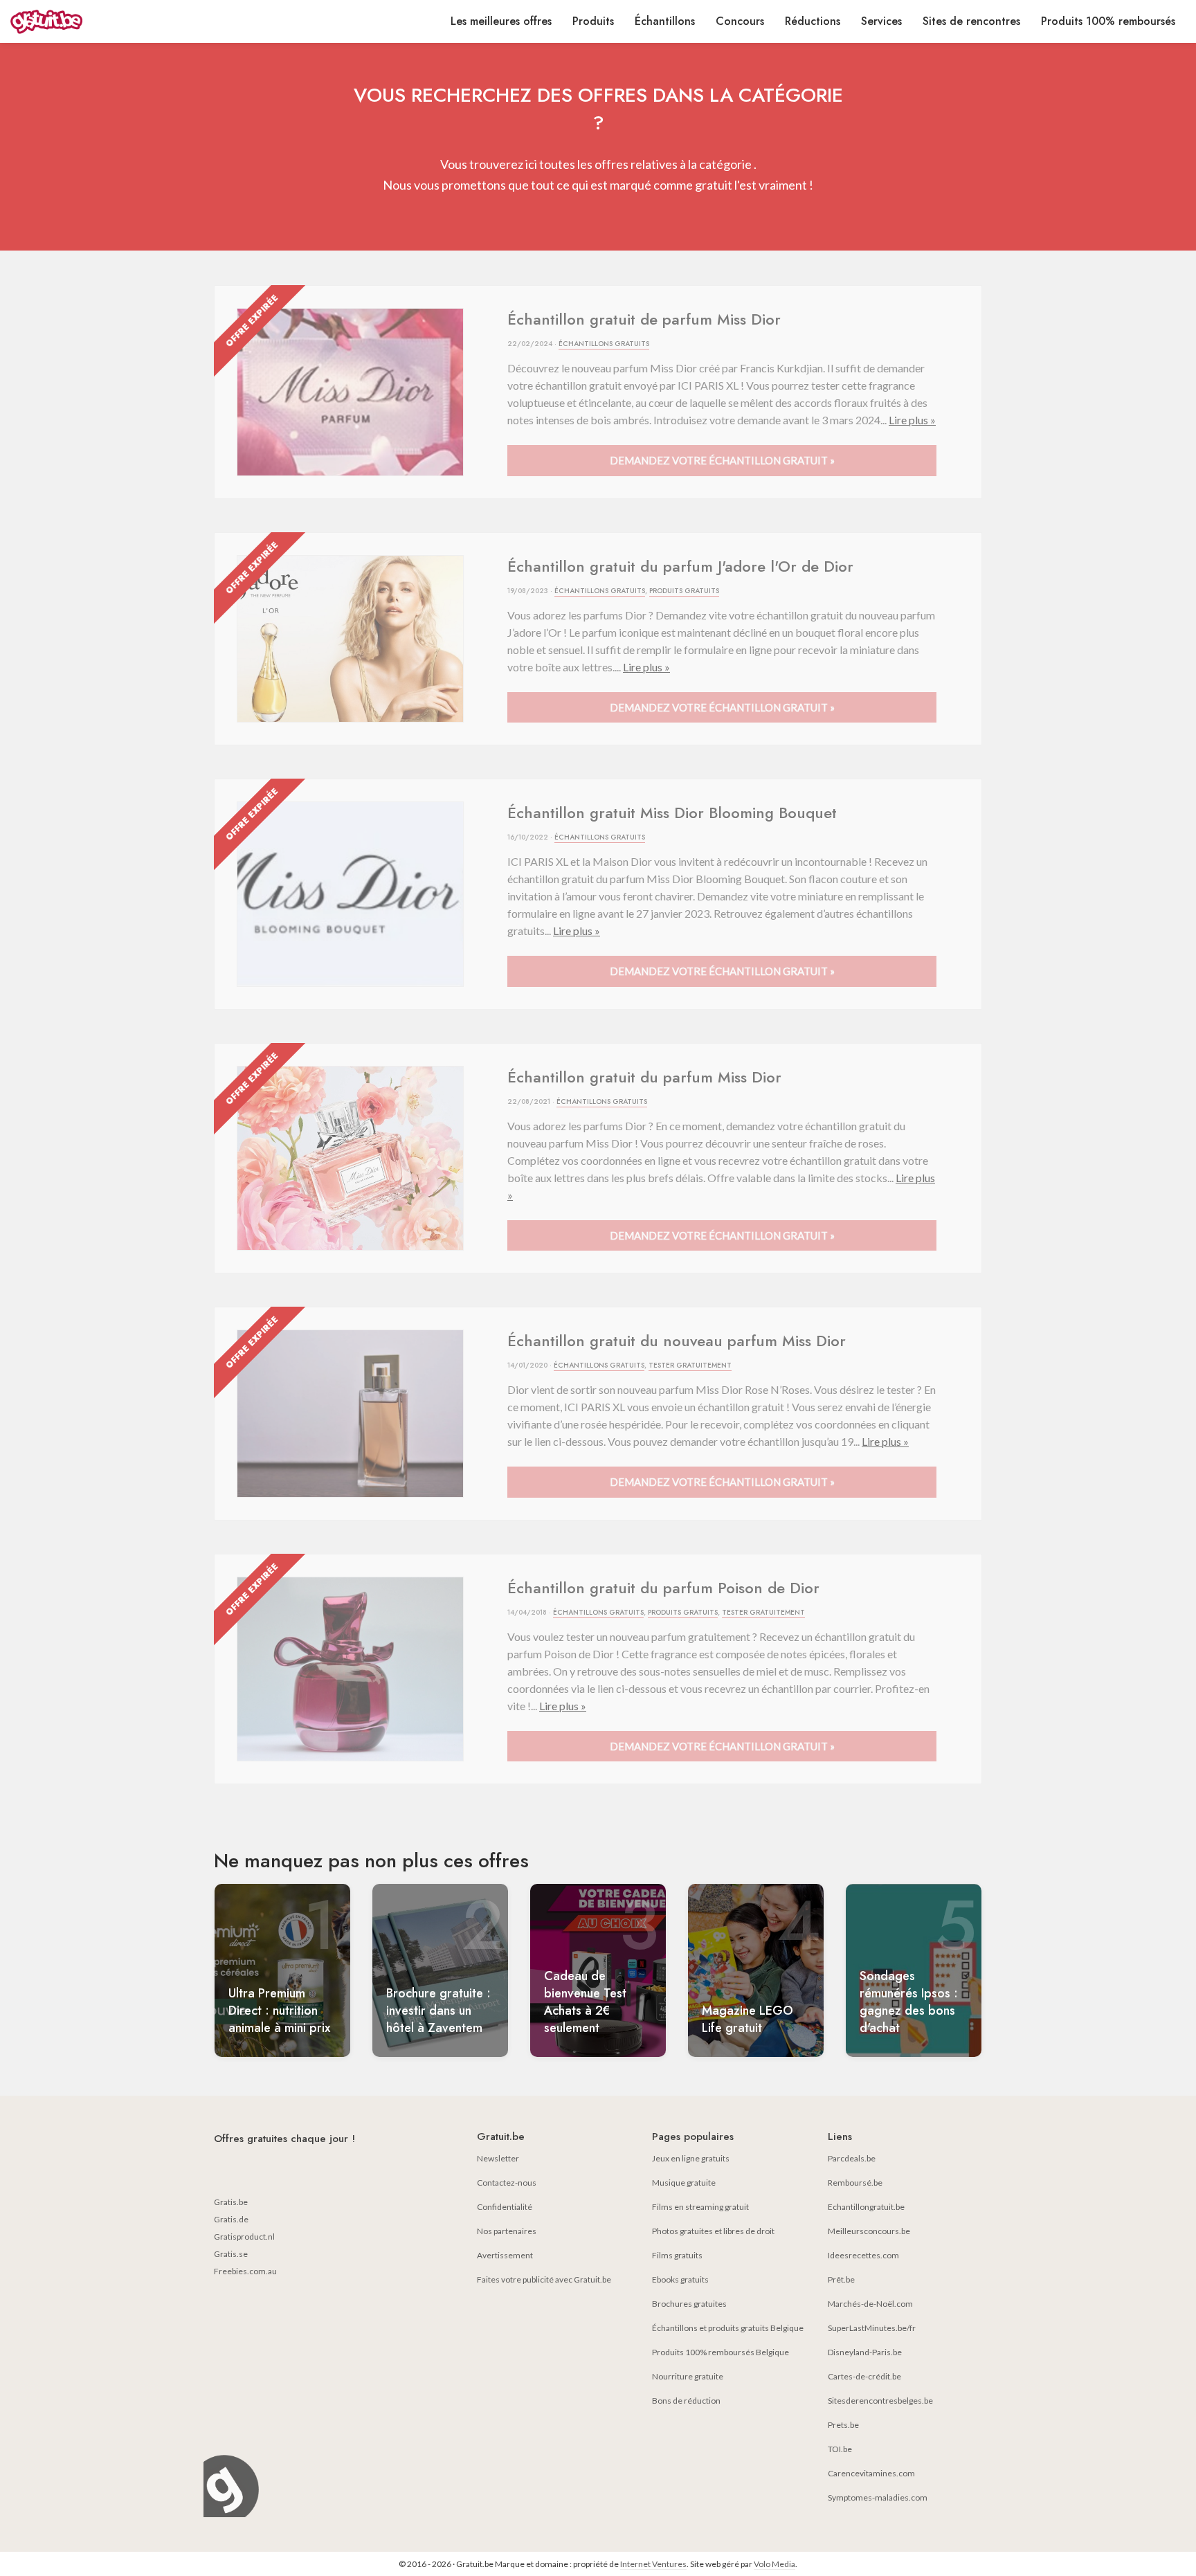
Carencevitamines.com (871, 2473)
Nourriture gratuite (688, 2376)
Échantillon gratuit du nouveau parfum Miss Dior (677, 1341)
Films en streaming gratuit (700, 2207)
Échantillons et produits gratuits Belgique (728, 2328)
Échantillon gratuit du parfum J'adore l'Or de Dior (680, 566)
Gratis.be (231, 2202)
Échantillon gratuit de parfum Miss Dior (644, 319)
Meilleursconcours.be (869, 2231)
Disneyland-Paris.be (865, 2352)
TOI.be (840, 2449)
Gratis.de (231, 2219)
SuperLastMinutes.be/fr (872, 2328)
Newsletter (498, 2158)
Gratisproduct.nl (244, 2237)
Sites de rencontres (971, 21)
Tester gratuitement (690, 1365)
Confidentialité (505, 2207)
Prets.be (843, 2425)
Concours (740, 21)
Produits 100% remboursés (1108, 21)
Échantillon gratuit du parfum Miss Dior (644, 1077)
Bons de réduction (686, 2401)
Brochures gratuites (689, 2304)
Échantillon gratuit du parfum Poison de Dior (663, 1588)
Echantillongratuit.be (866, 2207)
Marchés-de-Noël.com (870, 2304)
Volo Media (774, 2564)
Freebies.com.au (245, 2271)
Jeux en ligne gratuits (691, 2158)
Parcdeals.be (852, 2158)
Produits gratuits (684, 591)
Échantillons (665, 21)
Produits (593, 21)
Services (881, 21)
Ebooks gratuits (680, 2279)
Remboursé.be (855, 2183)
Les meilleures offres (501, 21)
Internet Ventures (653, 2564)
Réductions (813, 21)
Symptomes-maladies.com (878, 2497)
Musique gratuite (684, 2183)
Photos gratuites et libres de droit (713, 2231)
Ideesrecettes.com (863, 2255)
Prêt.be (841, 2279)
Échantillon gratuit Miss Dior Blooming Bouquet (672, 813)
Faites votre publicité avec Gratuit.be (544, 2279)
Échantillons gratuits (604, 344)
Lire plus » (912, 420)
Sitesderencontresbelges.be (880, 2401)
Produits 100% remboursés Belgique (721, 2352)
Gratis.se (231, 2254)
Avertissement (505, 2255)
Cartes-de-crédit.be (864, 2376)
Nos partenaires (507, 2231)
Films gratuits (677, 2255)
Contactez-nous (507, 2183)
